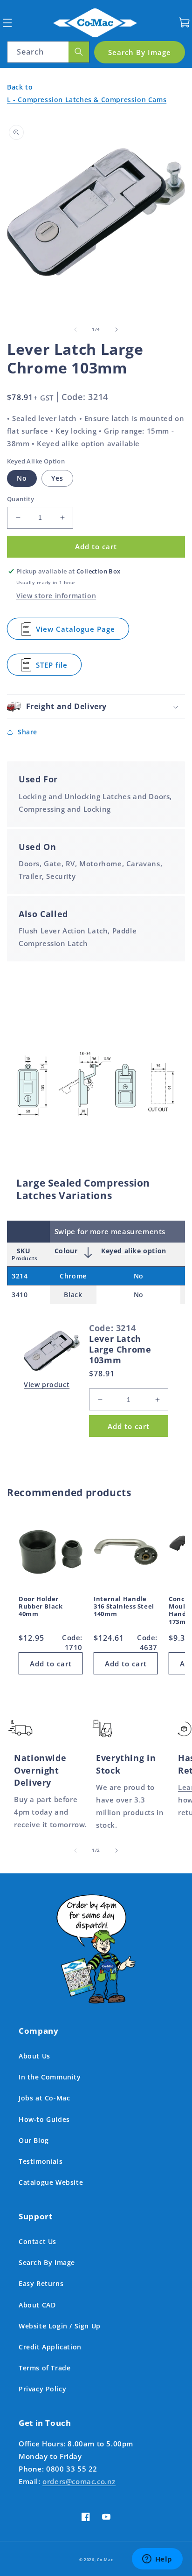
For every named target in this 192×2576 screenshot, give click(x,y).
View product (47, 1385)
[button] (7, 23)
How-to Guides (44, 2119)
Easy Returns (41, 2283)
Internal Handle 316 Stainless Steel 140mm (124, 1607)
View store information (56, 596)
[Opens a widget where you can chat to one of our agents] (157, 2560)
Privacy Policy (42, 2389)
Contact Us (38, 2241)
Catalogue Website (51, 2182)
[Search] (79, 52)
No (22, 478)
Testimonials (41, 2161)
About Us (34, 2056)
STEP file (55, 668)
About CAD (37, 2305)
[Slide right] (117, 330)
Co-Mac (105, 2559)
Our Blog (34, 2140)
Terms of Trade (45, 2368)
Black (73, 1295)
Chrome (73, 1276)
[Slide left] (75, 330)
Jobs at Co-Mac (44, 2098)
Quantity (21, 499)
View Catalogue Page (75, 632)
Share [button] (27, 732)
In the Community (50, 2077)
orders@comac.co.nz (79, 2481)
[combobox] (48, 52)
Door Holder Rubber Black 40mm (41, 1607)
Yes (57, 478)
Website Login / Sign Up (60, 2326)
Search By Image (47, 2262)
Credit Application (50, 2347)
